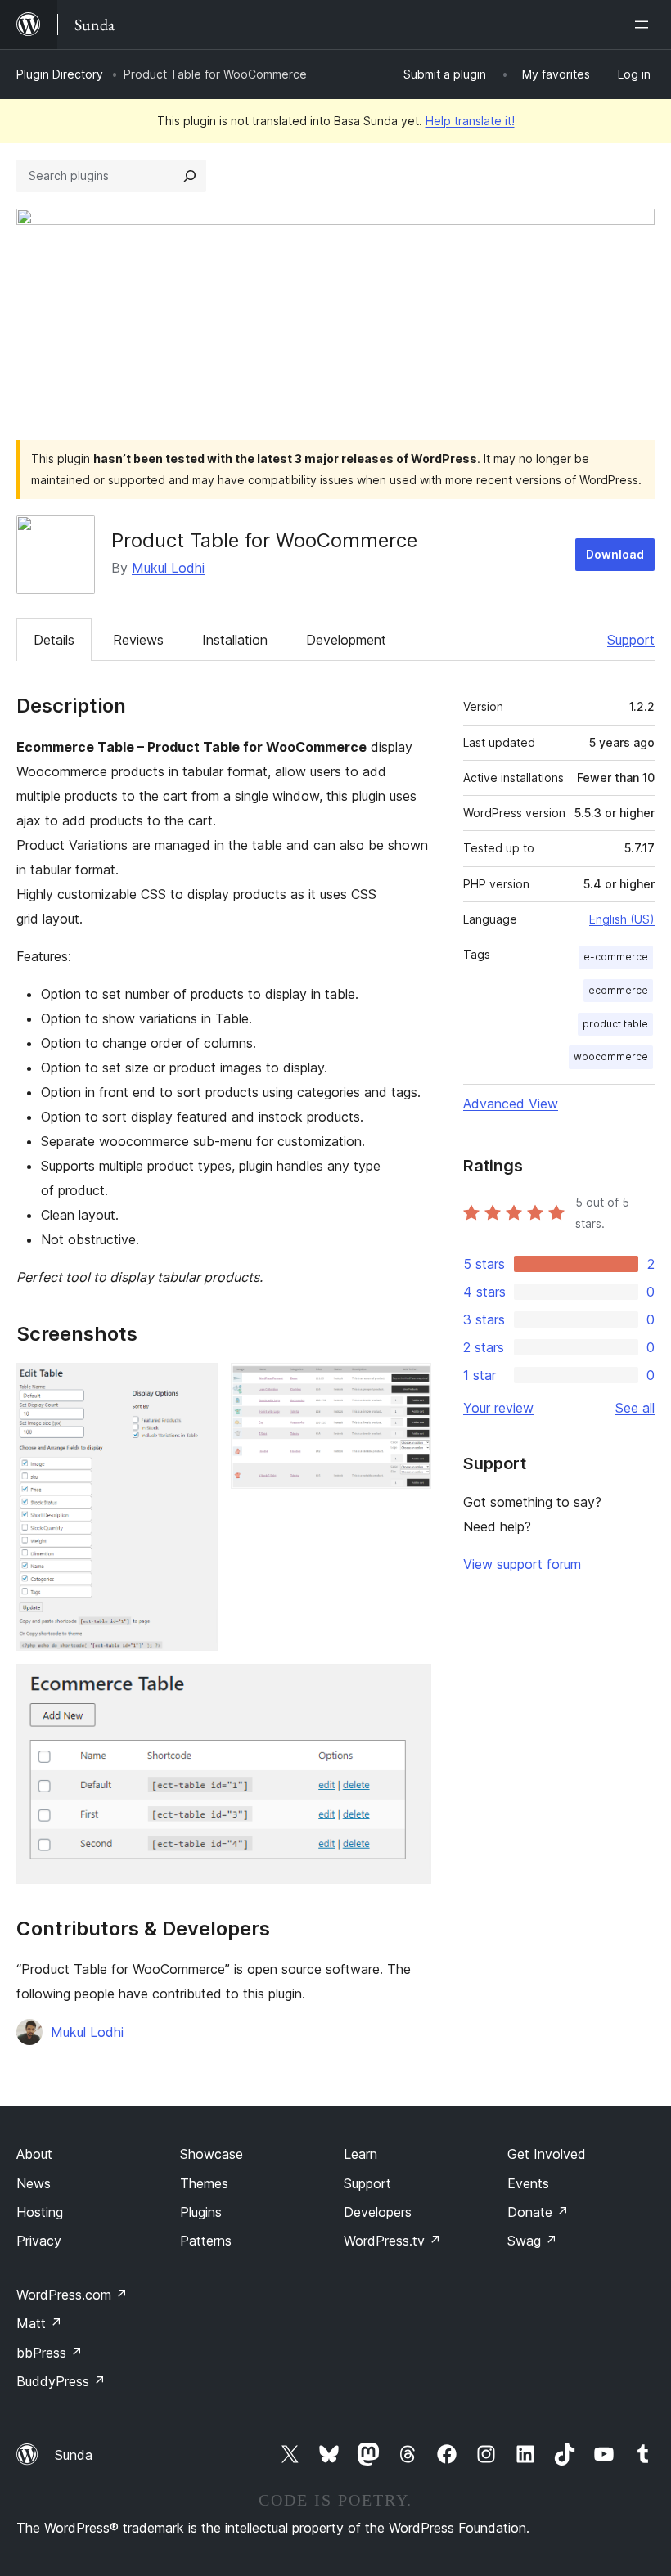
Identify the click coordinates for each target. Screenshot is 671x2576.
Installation (235, 640)
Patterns (206, 2241)
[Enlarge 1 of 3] (196, 1385)
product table (615, 1024)
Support (631, 640)
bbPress (50, 2353)
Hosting (40, 2212)
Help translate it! (470, 121)
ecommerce (618, 990)
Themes (204, 2183)
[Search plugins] (190, 176)
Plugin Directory (60, 74)
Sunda (74, 2455)
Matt (39, 2323)
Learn (360, 2154)
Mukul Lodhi (168, 568)
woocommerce (611, 1056)
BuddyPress (61, 2381)
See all (635, 1408)
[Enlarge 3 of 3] (409, 1686)
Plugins (201, 2212)
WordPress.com (72, 2295)
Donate (538, 2212)
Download (615, 554)
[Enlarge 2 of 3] (409, 1385)
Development (346, 640)
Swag (532, 2241)
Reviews (138, 640)
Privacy (39, 2241)
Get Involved (547, 2154)
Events (528, 2183)
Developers (378, 2212)
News (34, 2183)
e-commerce (616, 957)
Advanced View (511, 1104)
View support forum (522, 1564)
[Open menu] (645, 25)
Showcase (212, 2154)
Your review (498, 1408)
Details (54, 640)
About (34, 2154)
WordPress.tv (392, 2241)
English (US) (622, 919)
